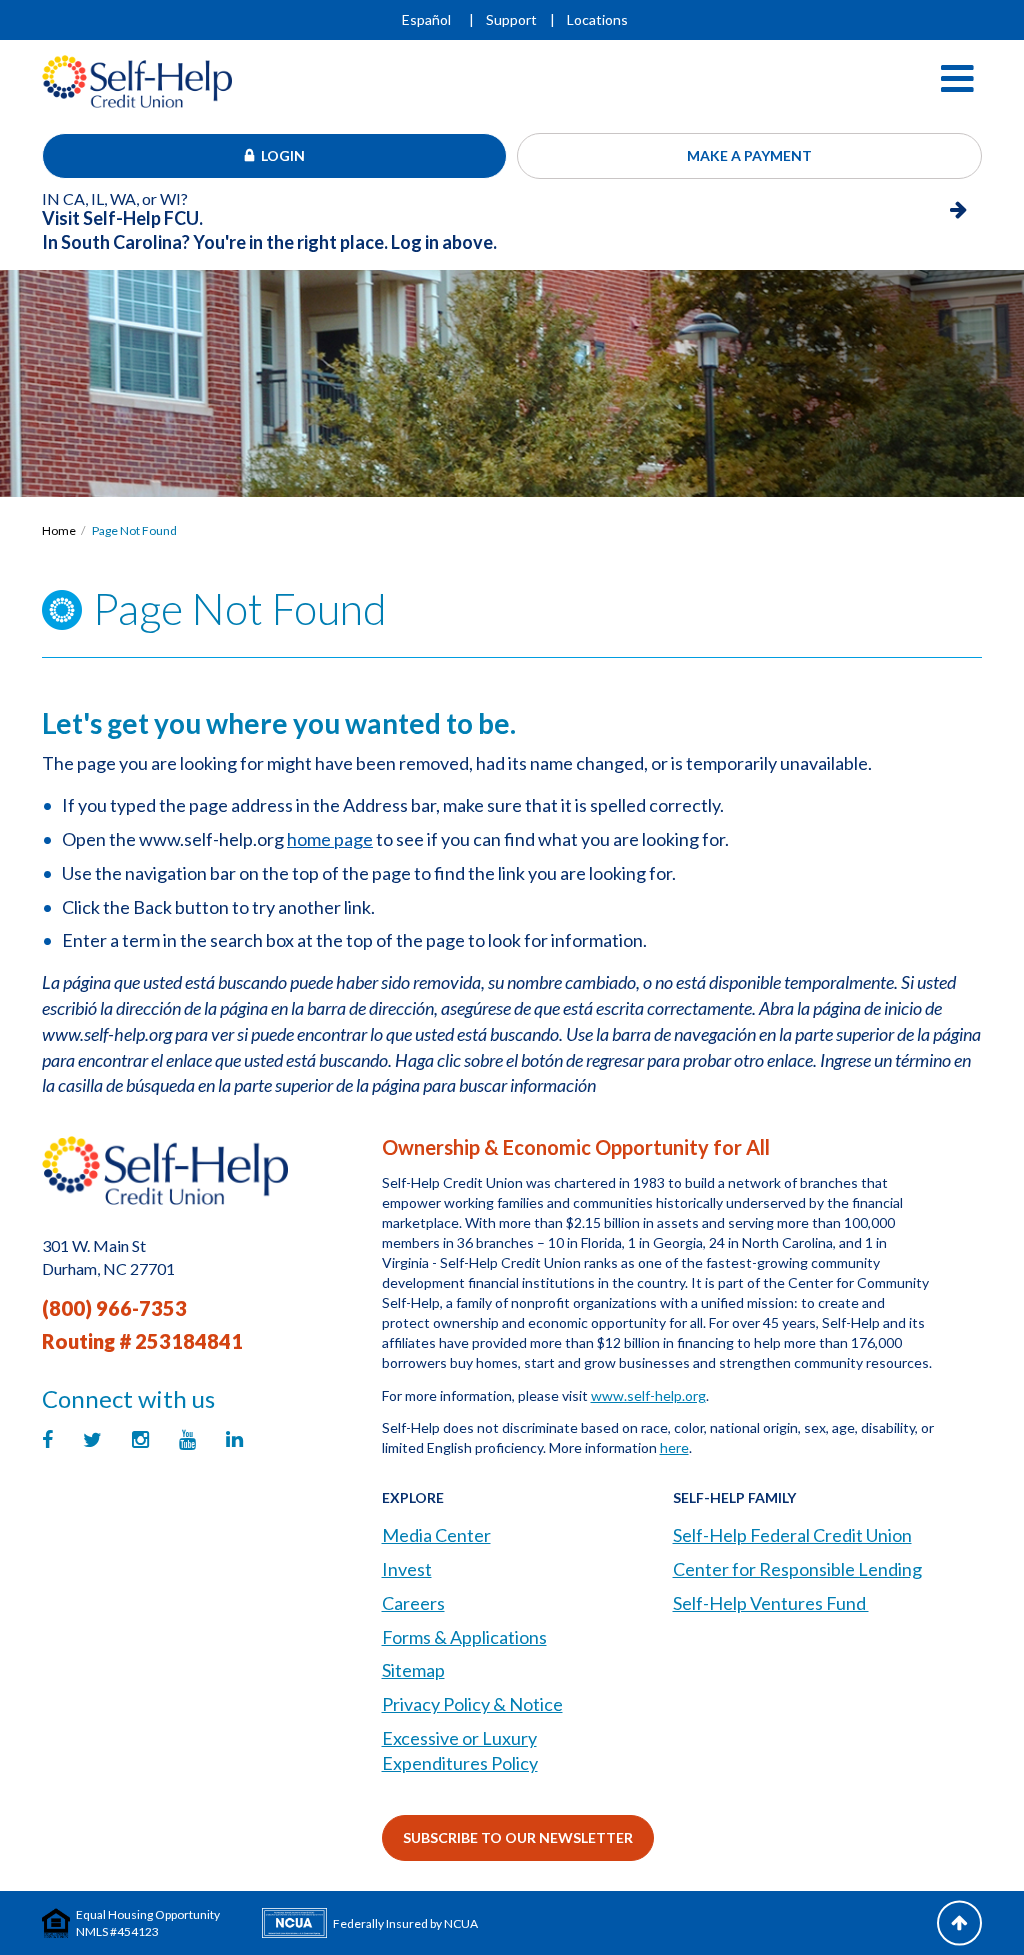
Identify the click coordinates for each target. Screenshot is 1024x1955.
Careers (413, 1603)
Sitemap (413, 1670)
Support (511, 19)
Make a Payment (749, 155)
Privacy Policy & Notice (472, 1704)
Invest (407, 1569)
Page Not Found (134, 530)
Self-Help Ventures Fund (771, 1603)
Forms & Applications (464, 1637)
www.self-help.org (648, 1395)
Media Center (436, 1535)
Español (426, 19)
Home (59, 530)
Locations (597, 19)
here (674, 1447)
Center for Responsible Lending (797, 1569)
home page (330, 839)
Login (283, 155)
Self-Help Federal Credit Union (792, 1535)
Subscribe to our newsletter (518, 1837)
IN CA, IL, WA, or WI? (122, 209)
